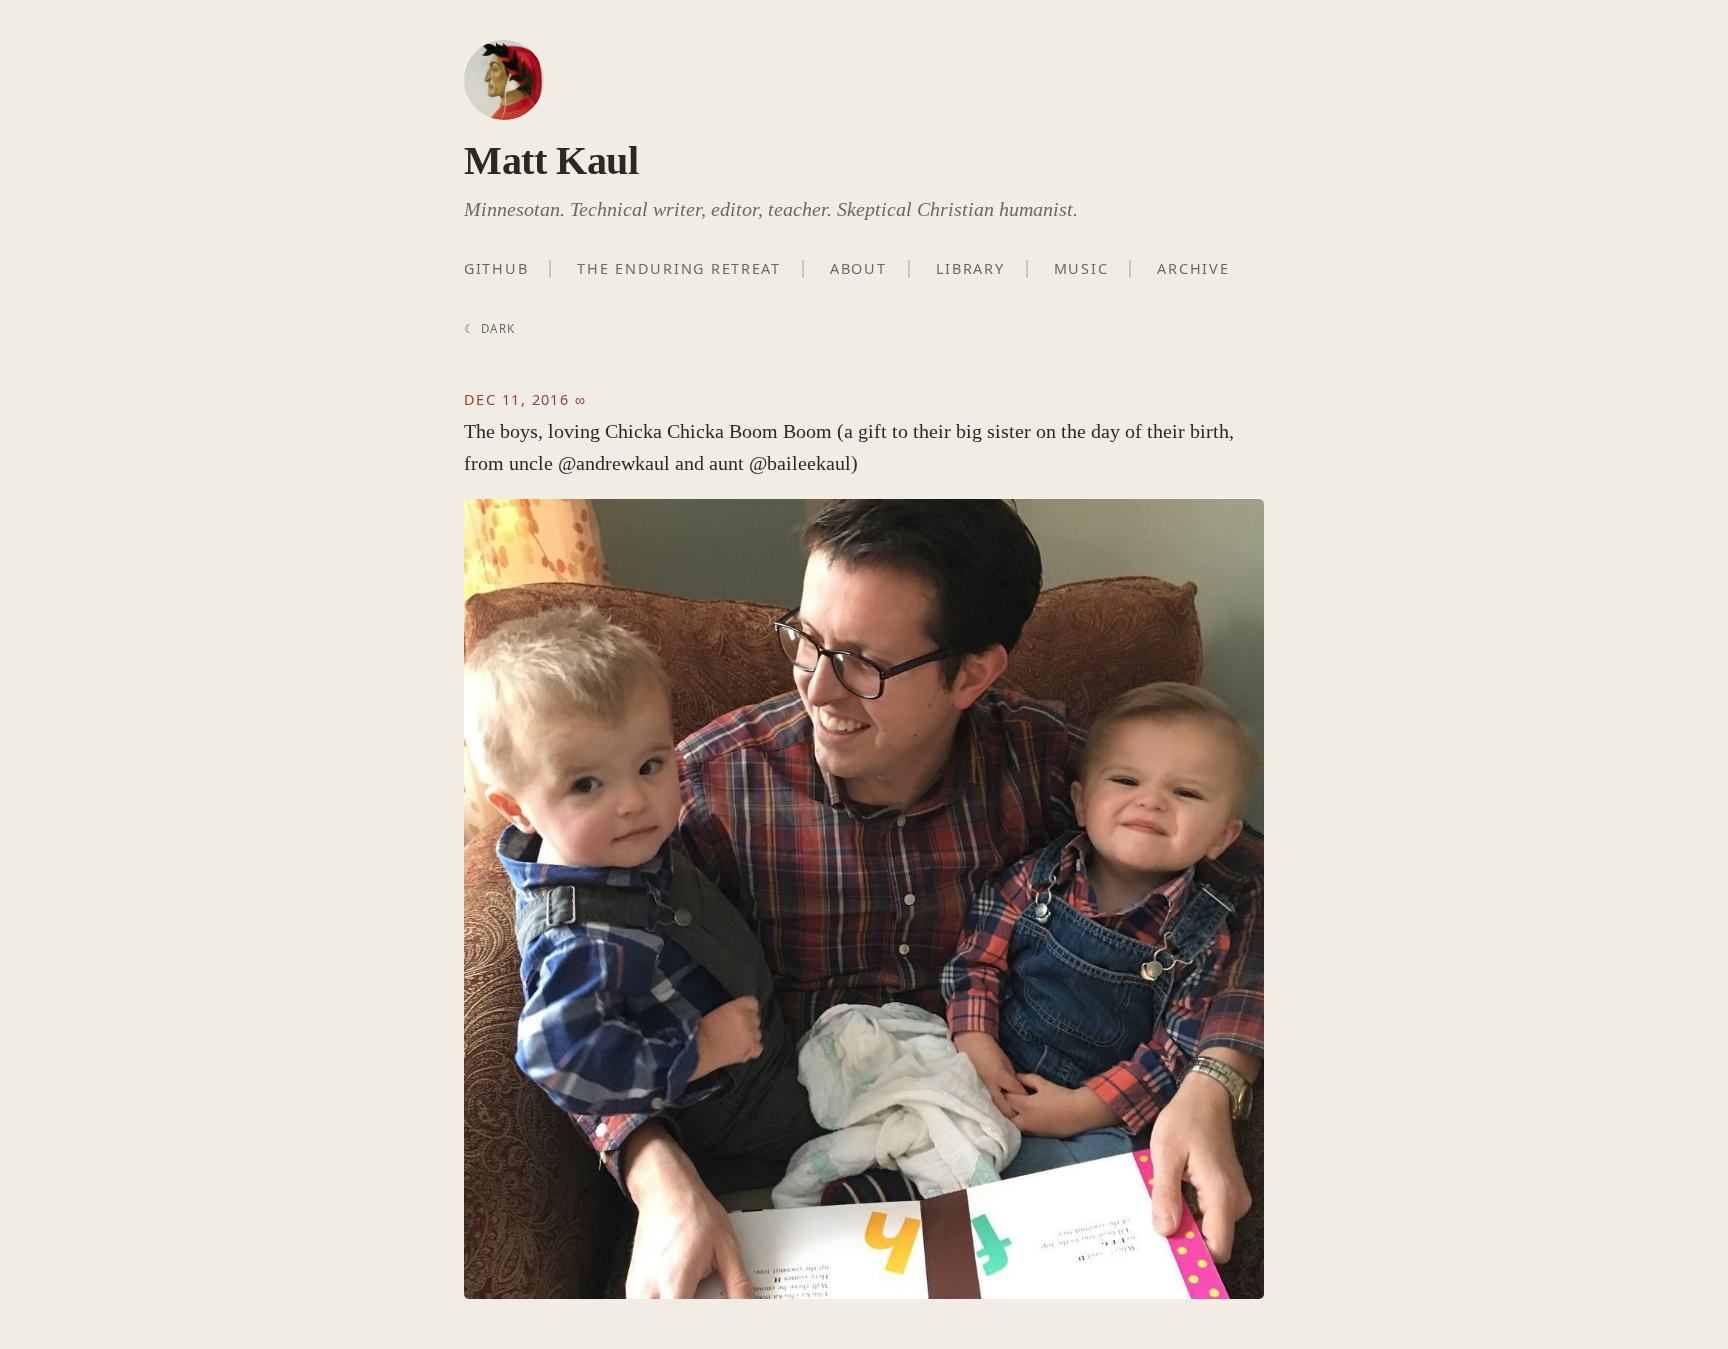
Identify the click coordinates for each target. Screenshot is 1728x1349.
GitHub (496, 268)
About (858, 268)
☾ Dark (489, 328)
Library (970, 268)
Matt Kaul (551, 160)
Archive (1193, 268)
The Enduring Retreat (679, 268)
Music (1081, 268)
